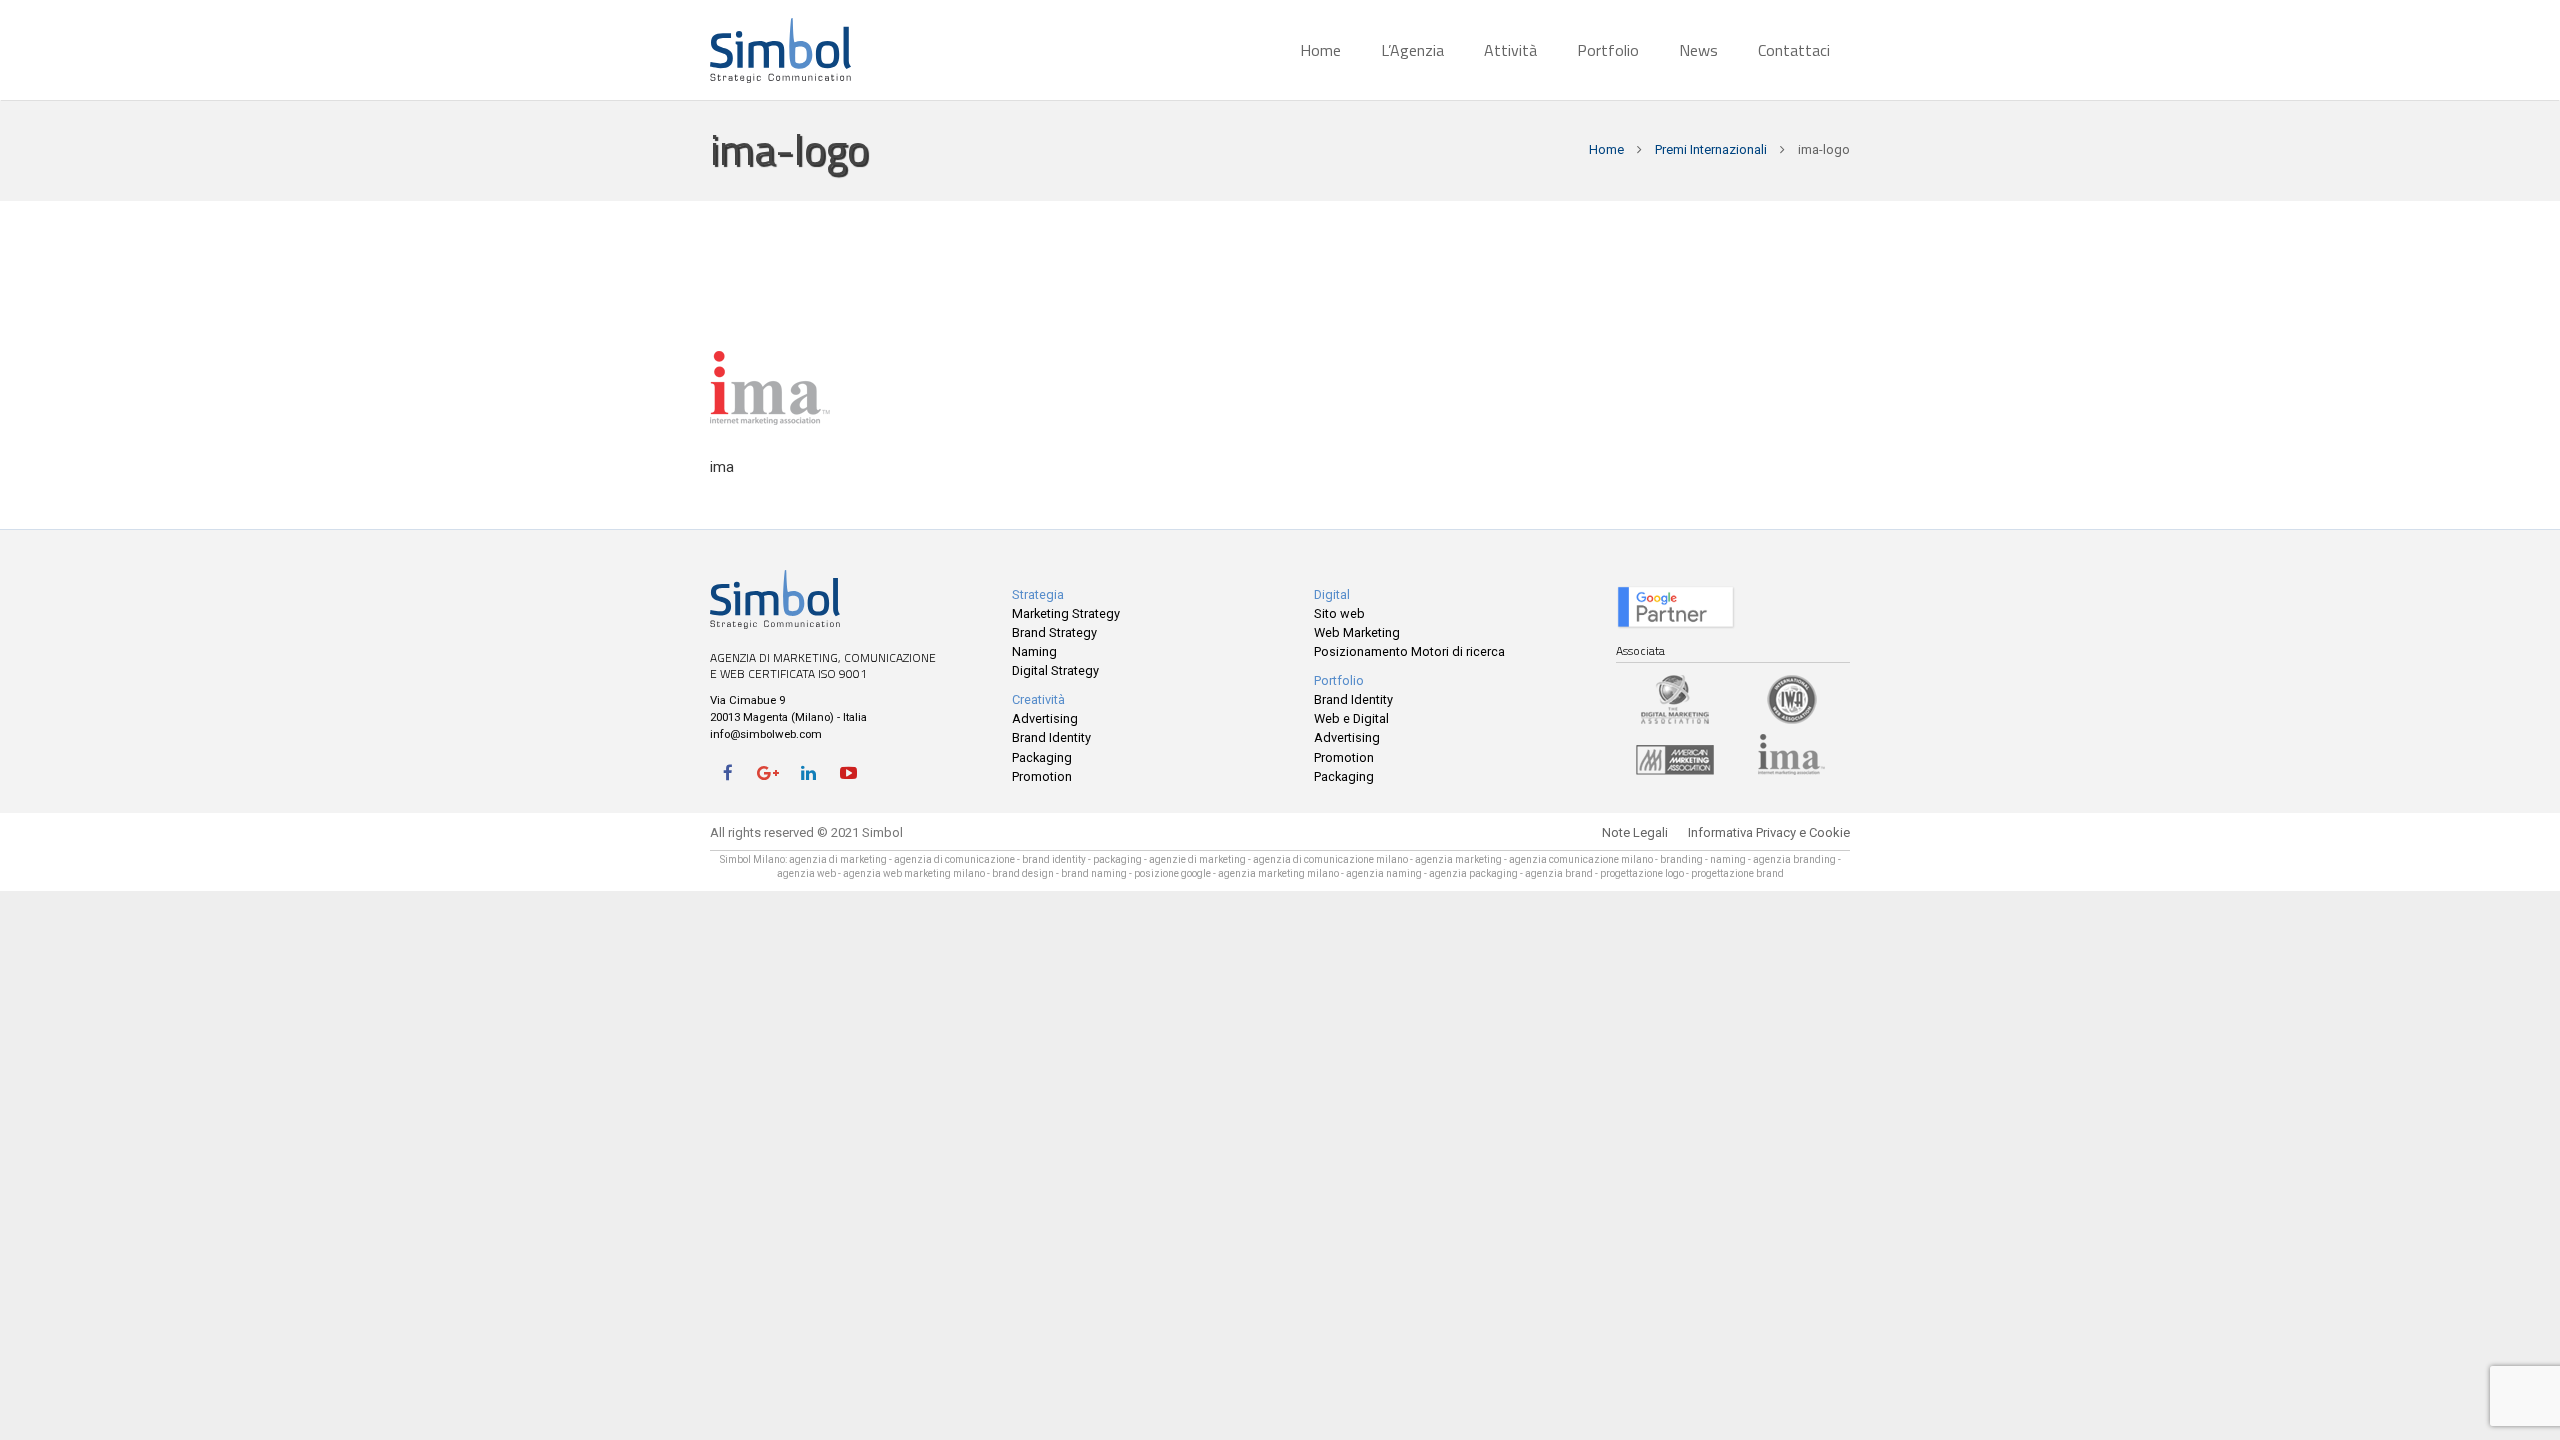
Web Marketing (1357, 632)
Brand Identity (1051, 737)
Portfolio (1339, 680)
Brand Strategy (1054, 632)
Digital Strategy (1055, 670)
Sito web (1339, 613)
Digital (1332, 594)
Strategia (1038, 594)
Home (1606, 149)
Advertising (1045, 718)
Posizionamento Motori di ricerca (1409, 651)
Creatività (1038, 699)
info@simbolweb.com (766, 734)
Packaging (1042, 757)
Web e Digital (1351, 718)
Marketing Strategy (1066, 613)
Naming (1034, 651)
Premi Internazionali (1711, 149)
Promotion (1042, 776)
